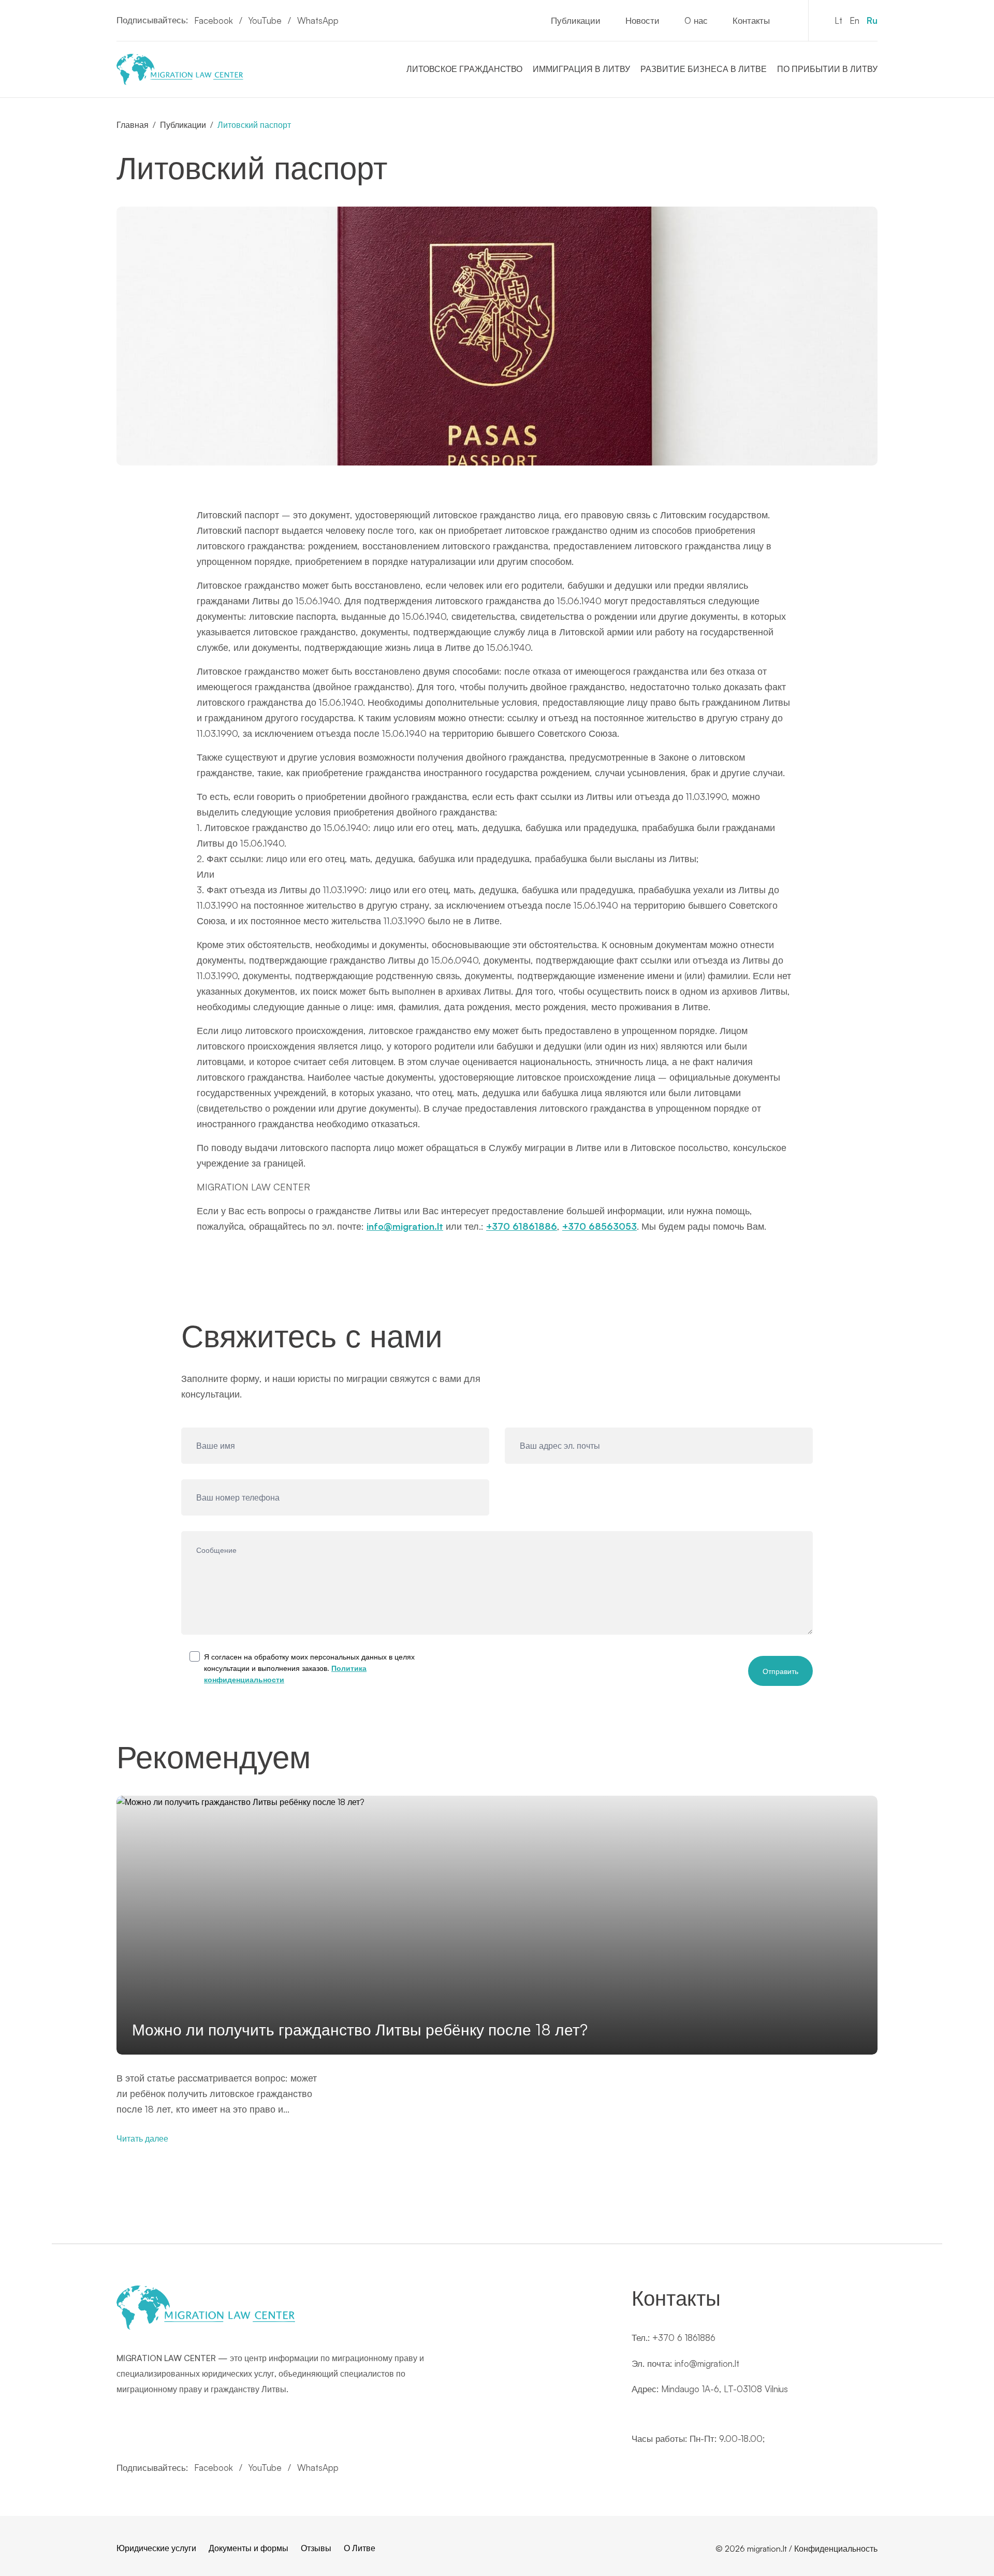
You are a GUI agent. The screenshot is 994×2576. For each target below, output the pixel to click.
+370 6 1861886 (684, 2338)
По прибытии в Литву (827, 69)
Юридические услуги (156, 2548)
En (854, 20)
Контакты (751, 20)
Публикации (576, 20)
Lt (838, 20)
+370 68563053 (600, 1226)
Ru (872, 20)
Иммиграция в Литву (581, 69)
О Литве (360, 2548)
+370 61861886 (522, 1226)
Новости (642, 20)
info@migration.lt (405, 1226)
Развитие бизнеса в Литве (704, 69)
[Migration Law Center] (180, 69)
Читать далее (142, 2138)
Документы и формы (248, 2548)
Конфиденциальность (836, 2549)
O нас (696, 20)
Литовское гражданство (464, 69)
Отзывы (316, 2548)
